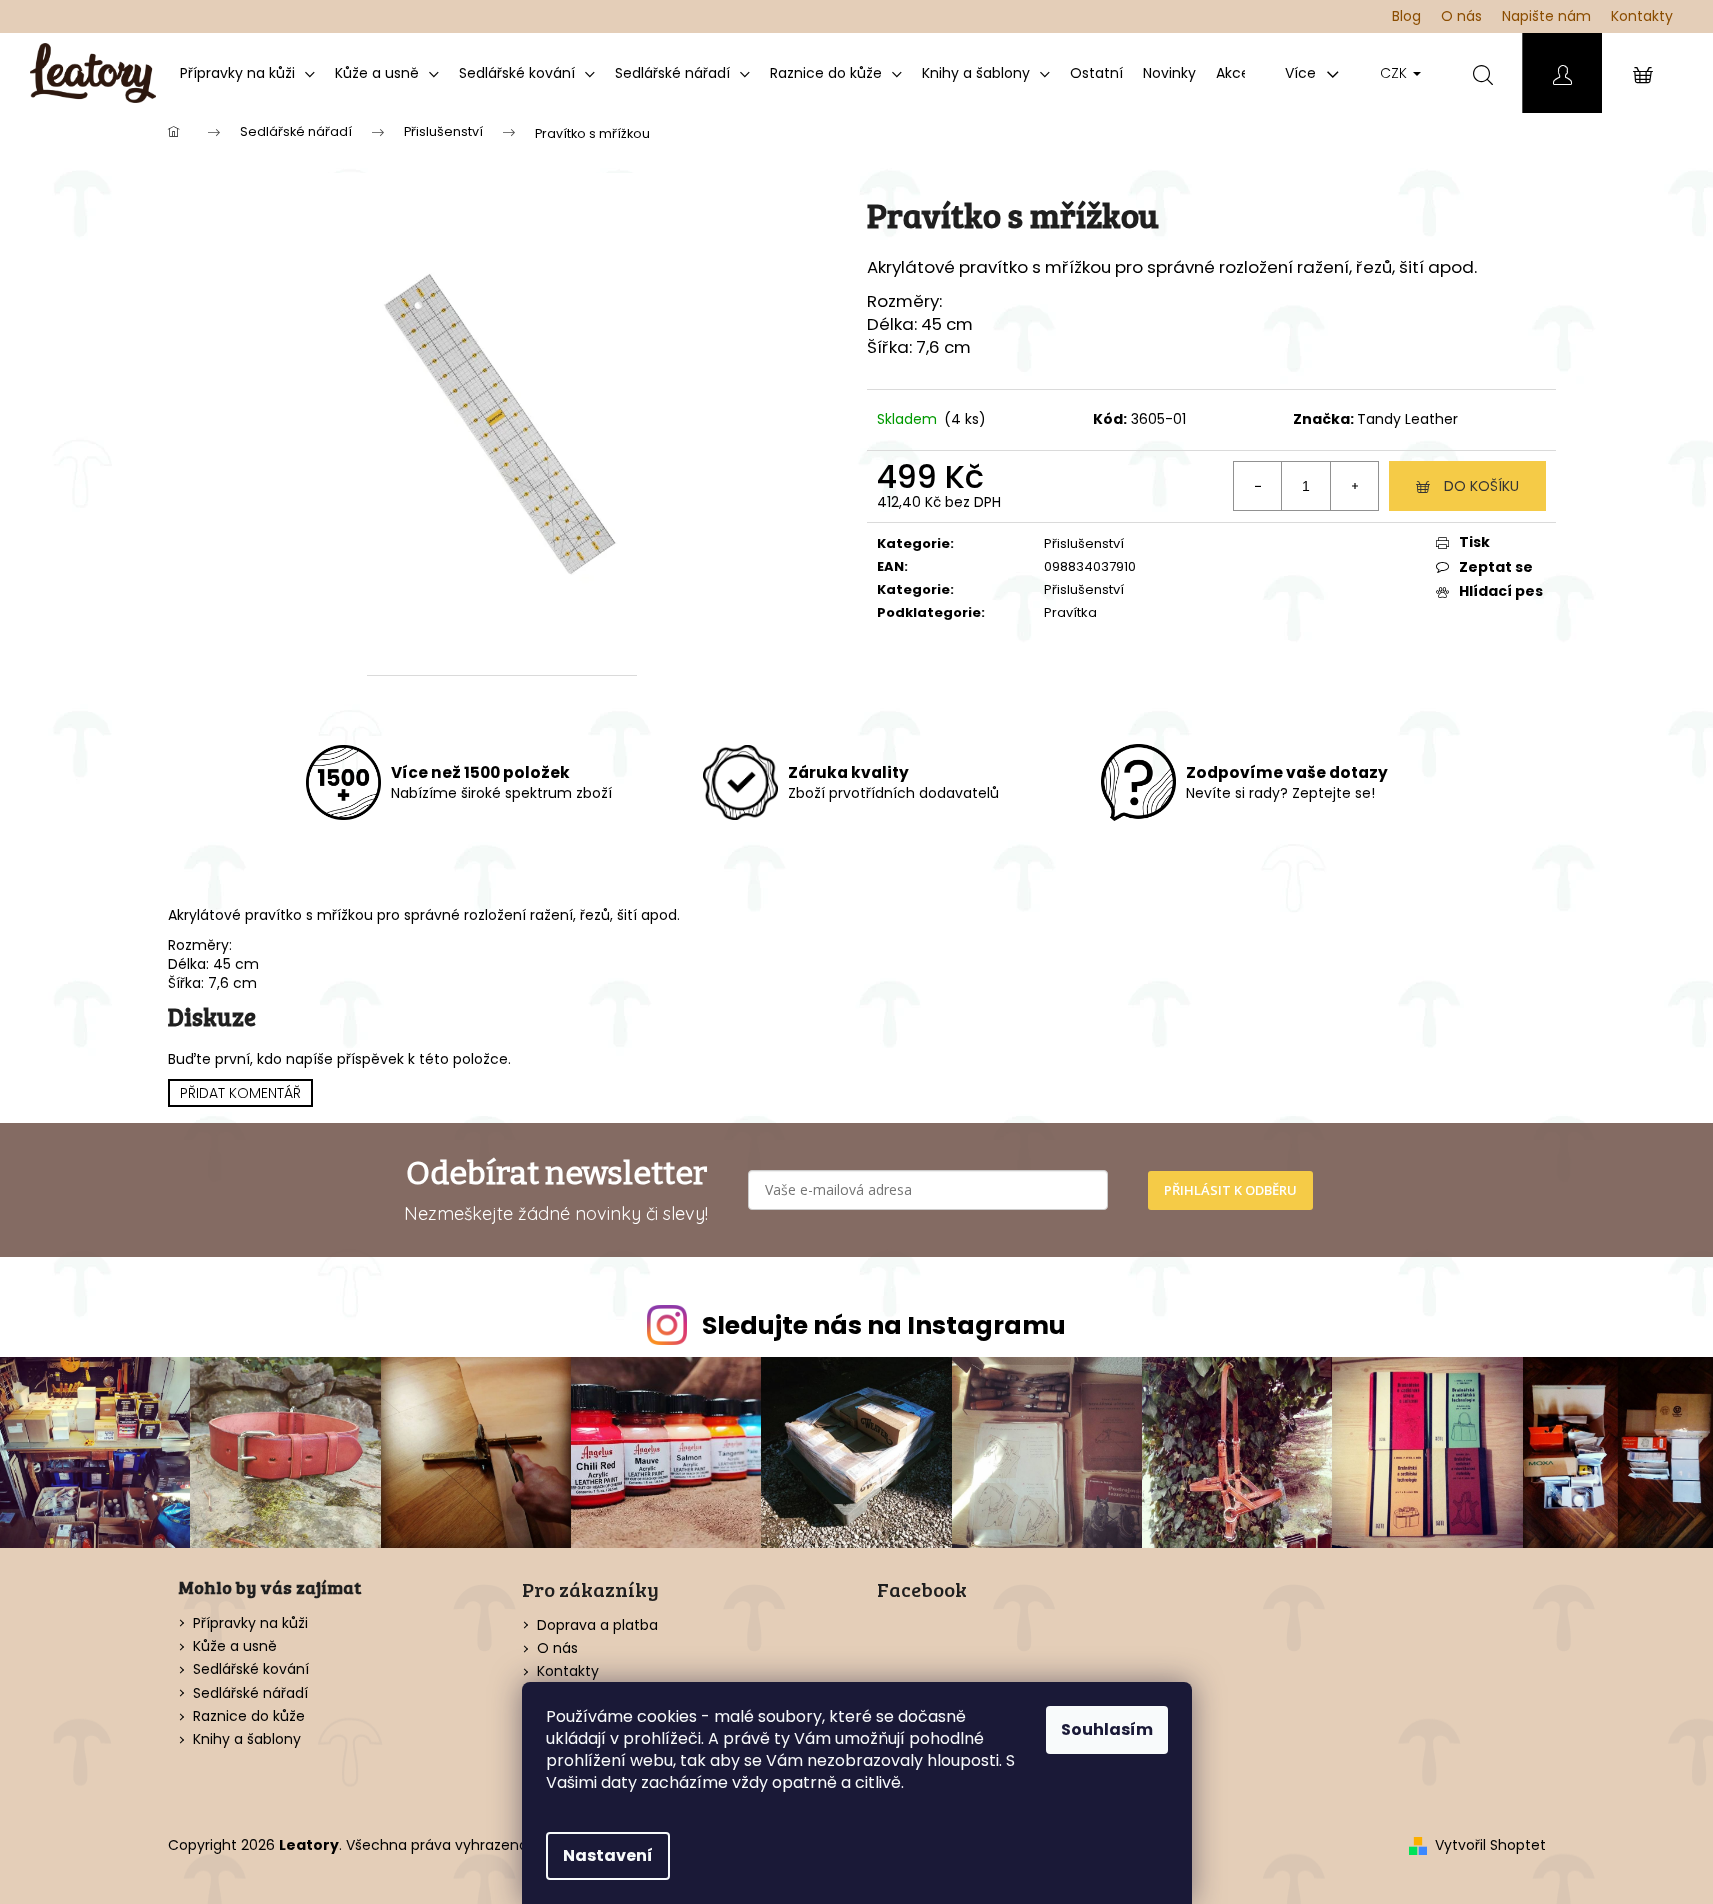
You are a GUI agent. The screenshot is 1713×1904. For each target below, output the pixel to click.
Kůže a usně (235, 1646)
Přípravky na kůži (250, 1623)
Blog (1406, 16)
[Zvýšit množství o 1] (1354, 486)
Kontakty (1642, 16)
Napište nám (1546, 16)
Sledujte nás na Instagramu (884, 1325)
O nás (1461, 16)
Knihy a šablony (247, 1739)
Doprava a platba (597, 1625)
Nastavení (608, 1855)
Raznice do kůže (249, 1716)
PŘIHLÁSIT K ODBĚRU (1230, 1190)
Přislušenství (1084, 543)
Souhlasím (1107, 1729)
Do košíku (1481, 486)
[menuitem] (247, 73)
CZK (1395, 73)
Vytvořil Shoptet (1490, 1845)
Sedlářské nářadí (250, 1693)
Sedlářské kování (251, 1669)
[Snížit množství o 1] (1258, 486)
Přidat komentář (240, 1093)
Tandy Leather (1407, 419)
